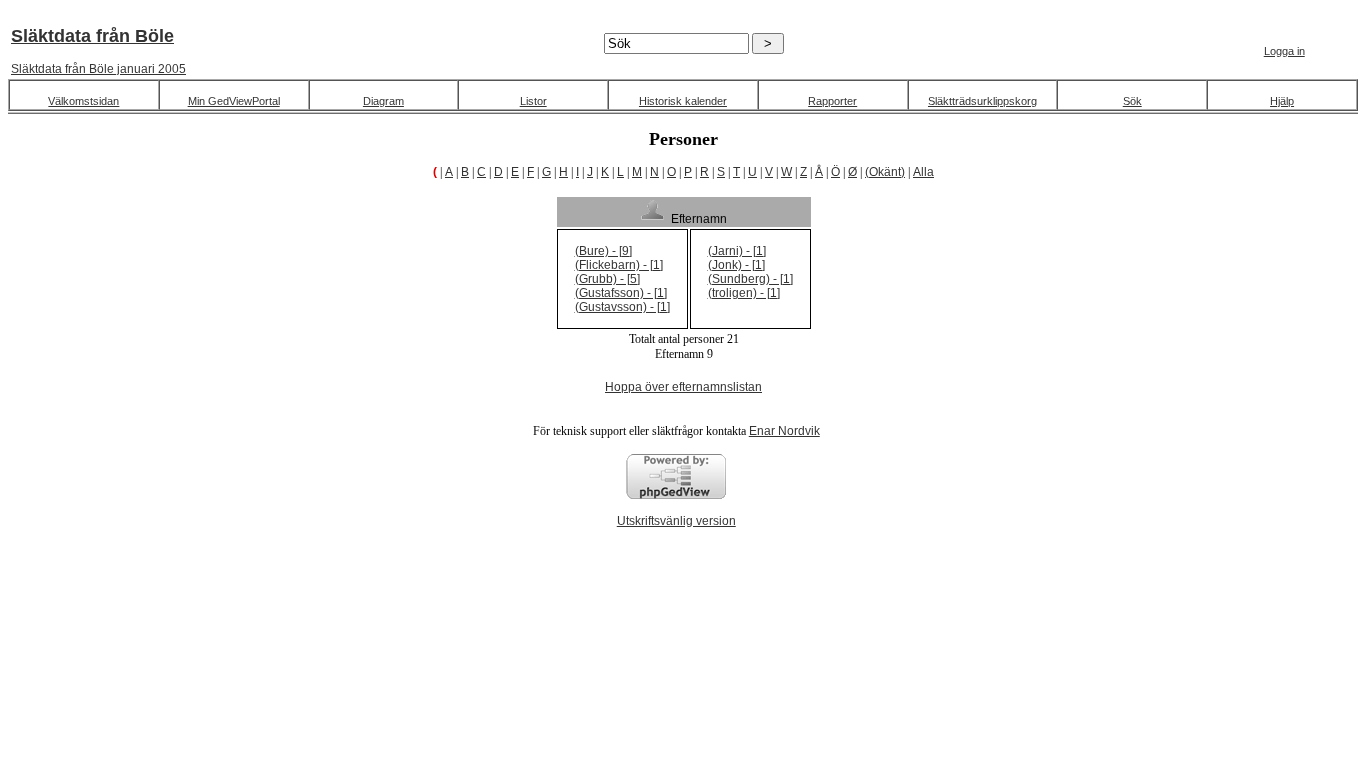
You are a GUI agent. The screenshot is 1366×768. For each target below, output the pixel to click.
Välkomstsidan (83, 101)
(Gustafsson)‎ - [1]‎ (621, 293)
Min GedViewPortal (234, 101)
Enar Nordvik (784, 431)
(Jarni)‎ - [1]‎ (737, 251)
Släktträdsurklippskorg (982, 101)
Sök (1132, 101)
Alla (923, 172)
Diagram (383, 101)
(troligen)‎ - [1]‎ (744, 293)
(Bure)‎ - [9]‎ (603, 251)
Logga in (1284, 51)
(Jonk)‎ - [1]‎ (736, 265)
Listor (533, 101)
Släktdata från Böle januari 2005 (98, 69)
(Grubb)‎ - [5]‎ (607, 279)
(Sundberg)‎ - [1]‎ (750, 279)
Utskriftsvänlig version (676, 521)
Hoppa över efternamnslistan (683, 387)
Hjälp (1282, 101)
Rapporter (832, 101)
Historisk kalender (683, 101)
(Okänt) (885, 172)
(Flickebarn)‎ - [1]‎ (619, 265)
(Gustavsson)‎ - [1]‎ (622, 307)
